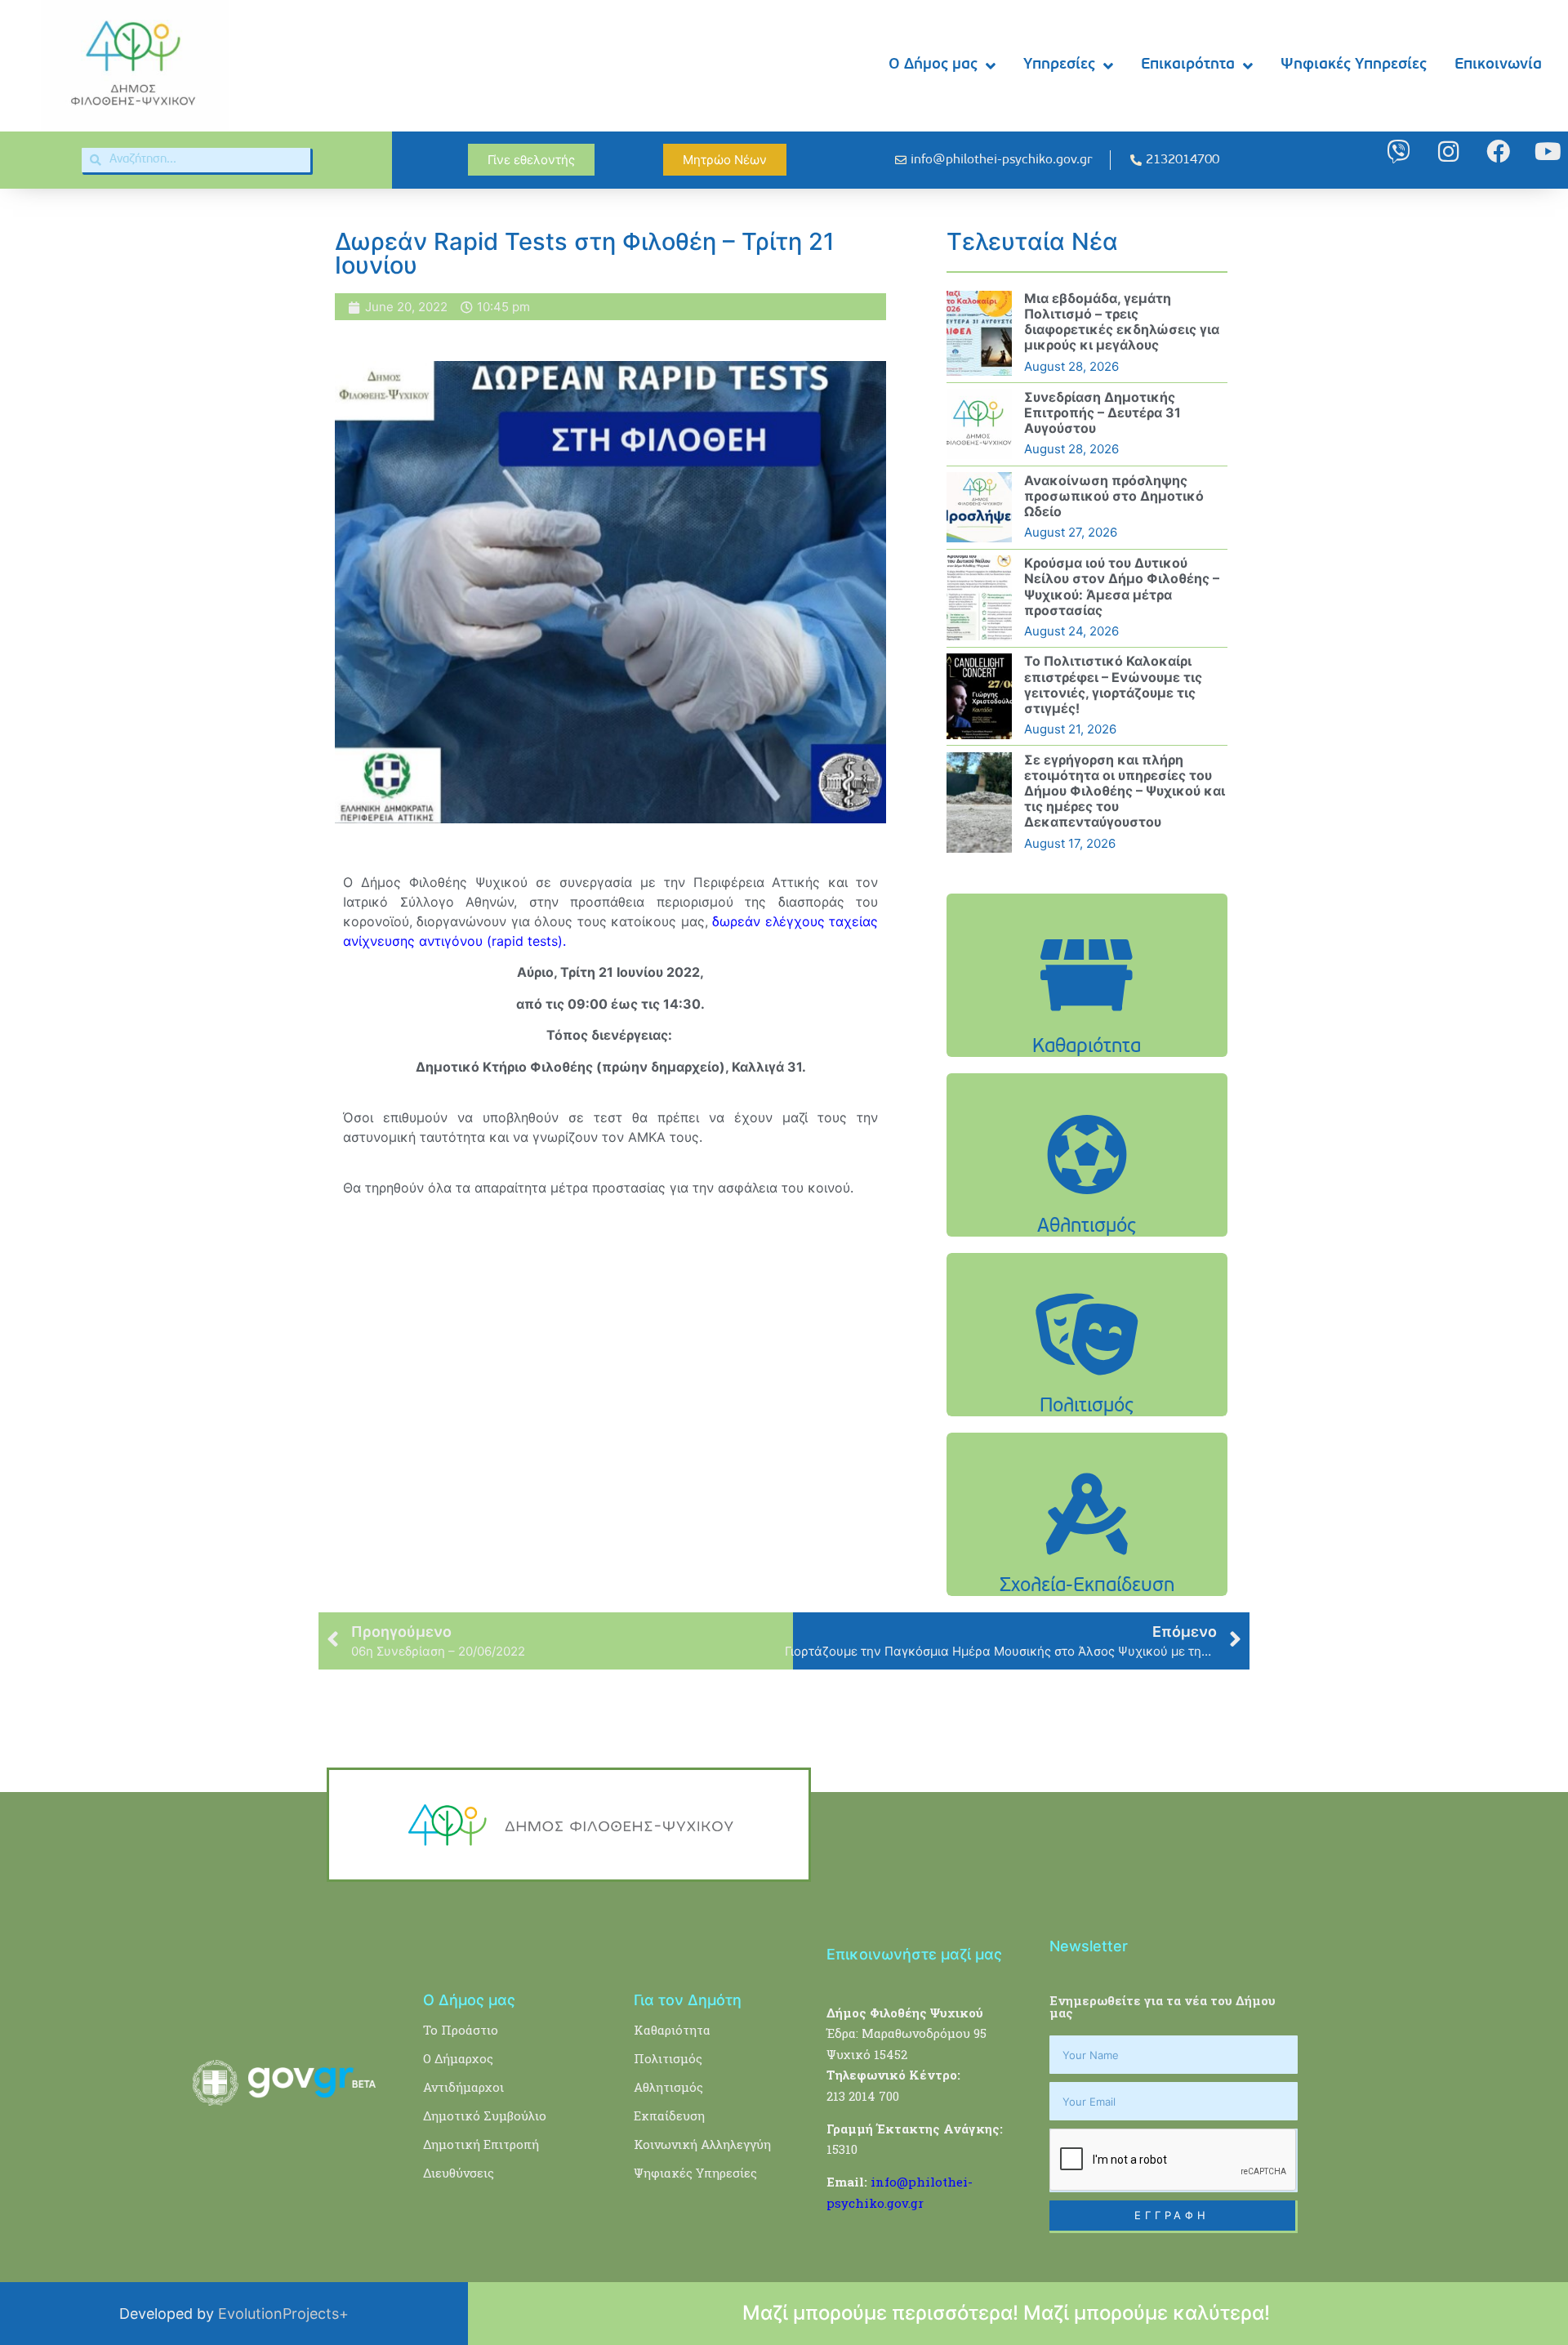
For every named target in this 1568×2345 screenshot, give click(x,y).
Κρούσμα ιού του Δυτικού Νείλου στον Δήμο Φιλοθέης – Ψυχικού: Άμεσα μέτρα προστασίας (1122, 586)
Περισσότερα (1087, 1016)
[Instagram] (1448, 152)
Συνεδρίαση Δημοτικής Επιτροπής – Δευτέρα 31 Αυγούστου (1102, 412)
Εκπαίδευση (669, 2115)
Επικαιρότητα (1188, 65)
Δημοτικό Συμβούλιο (485, 2115)
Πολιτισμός (668, 2058)
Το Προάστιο (461, 2030)
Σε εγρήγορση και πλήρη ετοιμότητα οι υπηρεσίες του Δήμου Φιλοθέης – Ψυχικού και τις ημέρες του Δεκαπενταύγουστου (1125, 791)
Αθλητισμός (668, 2087)
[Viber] (1399, 152)
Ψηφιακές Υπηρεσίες (1354, 65)
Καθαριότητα (672, 2030)
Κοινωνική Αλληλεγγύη (702, 2144)
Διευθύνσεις (459, 2173)
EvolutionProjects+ (283, 2314)
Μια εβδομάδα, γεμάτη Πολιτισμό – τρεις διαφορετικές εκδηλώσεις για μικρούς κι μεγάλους (1122, 322)
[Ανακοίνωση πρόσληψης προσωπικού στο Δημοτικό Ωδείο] (979, 507)
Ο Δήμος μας (933, 65)
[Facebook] (1498, 152)
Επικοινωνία (1498, 65)
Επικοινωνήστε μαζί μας (914, 1954)
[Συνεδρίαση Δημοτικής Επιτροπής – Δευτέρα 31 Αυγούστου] (979, 424)
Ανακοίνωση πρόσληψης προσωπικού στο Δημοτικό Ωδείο (1114, 496)
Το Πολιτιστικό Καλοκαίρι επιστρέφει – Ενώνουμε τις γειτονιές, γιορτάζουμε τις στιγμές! (1113, 684)
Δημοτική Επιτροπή (481, 2144)
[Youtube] (1548, 152)
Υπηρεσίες (1059, 65)
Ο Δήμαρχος (458, 2058)
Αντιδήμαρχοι (463, 2087)
